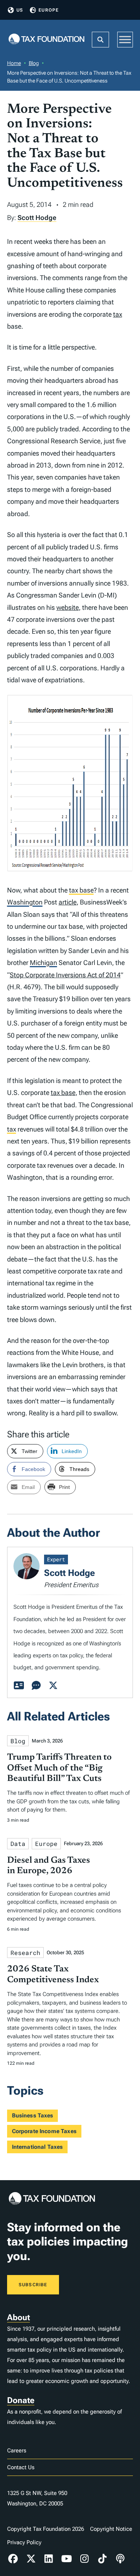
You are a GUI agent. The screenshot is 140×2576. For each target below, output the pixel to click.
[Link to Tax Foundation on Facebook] (13, 2559)
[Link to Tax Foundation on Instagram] (84, 2559)
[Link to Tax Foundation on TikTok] (102, 2559)
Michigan (43, 963)
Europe (49, 10)
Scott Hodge (37, 218)
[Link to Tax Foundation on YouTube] (66, 2559)
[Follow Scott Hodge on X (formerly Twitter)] (53, 1686)
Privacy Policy (24, 2542)
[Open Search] (100, 40)
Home (14, 63)
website (68, 607)
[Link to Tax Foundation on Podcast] (120, 2559)
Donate (21, 2400)
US (20, 10)
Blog (34, 63)
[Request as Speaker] (36, 1686)
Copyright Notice (111, 2529)
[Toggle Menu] (125, 39)
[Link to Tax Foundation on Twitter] (31, 2559)
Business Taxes (33, 2116)
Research (25, 1953)
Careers (17, 2451)
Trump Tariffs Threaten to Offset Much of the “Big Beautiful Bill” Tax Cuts (59, 1768)
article (68, 902)
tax (118, 314)
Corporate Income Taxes (44, 2131)
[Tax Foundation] (47, 40)
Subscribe (33, 2285)
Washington (25, 902)
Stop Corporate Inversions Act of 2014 (65, 975)
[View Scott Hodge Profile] (19, 1686)
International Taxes (38, 2147)
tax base (81, 890)
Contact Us (21, 2467)
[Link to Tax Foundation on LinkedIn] (49, 2559)
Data (18, 1843)
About (18, 2317)
